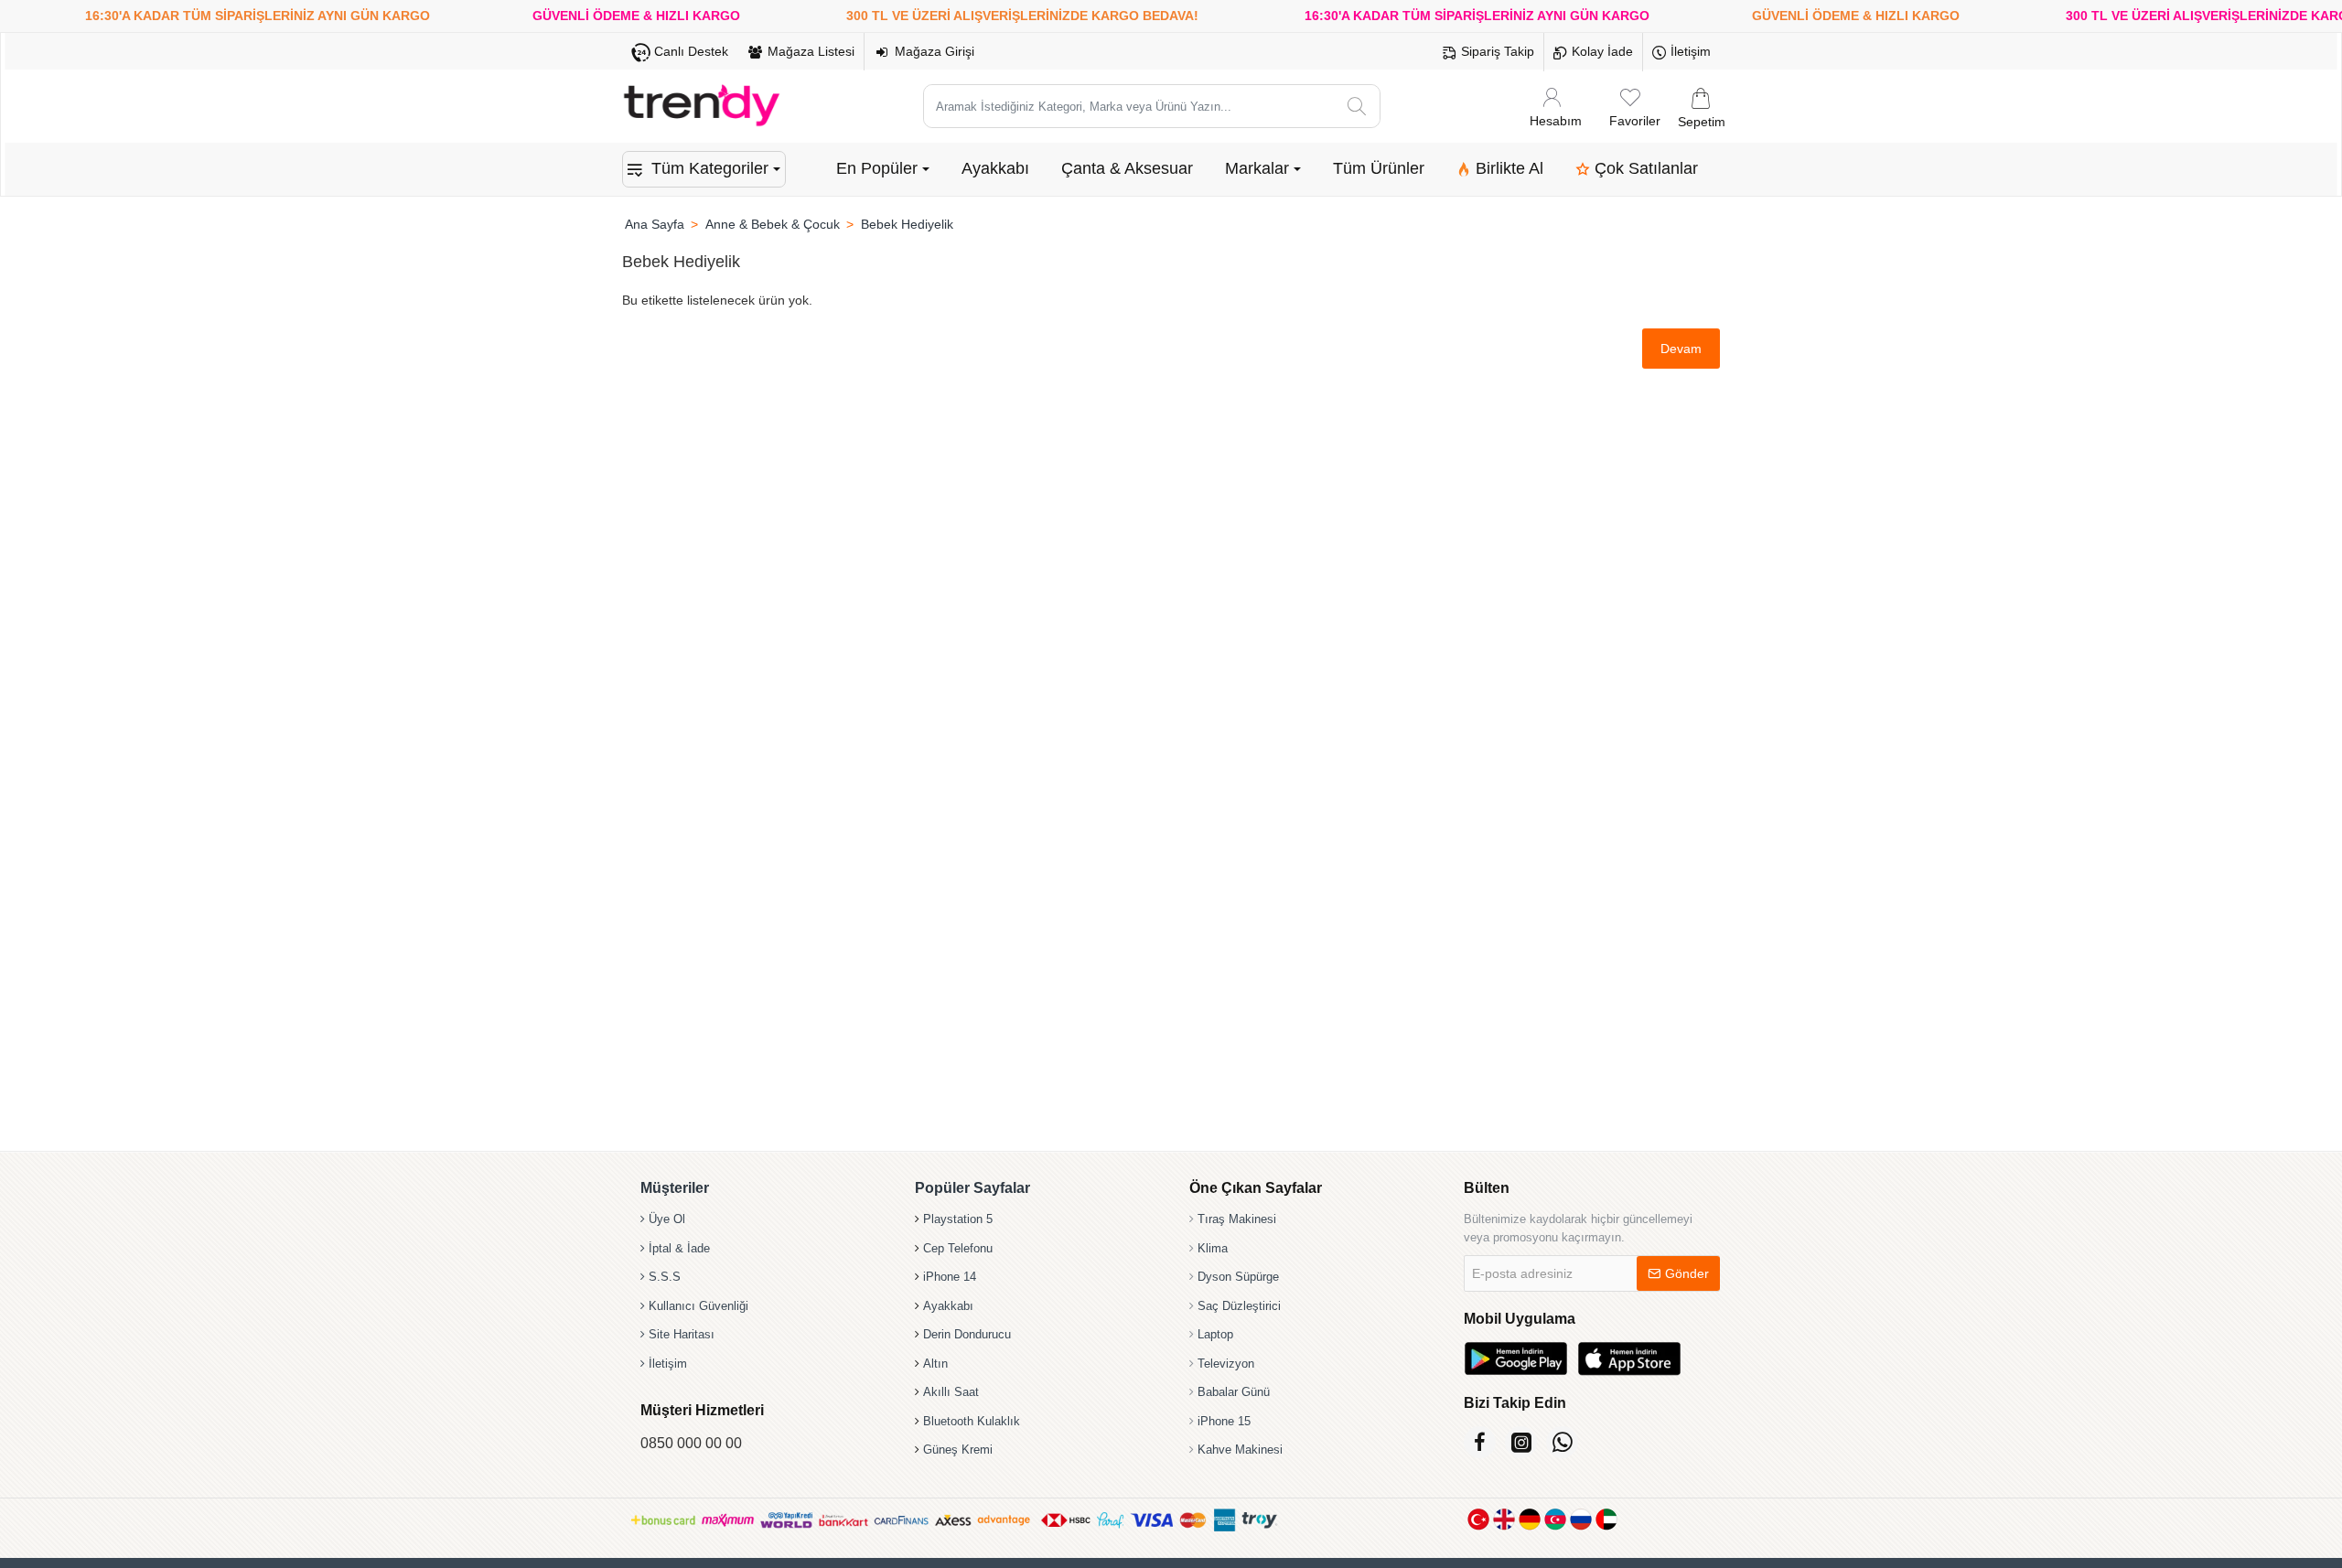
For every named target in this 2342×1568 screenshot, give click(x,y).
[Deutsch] (1530, 1519)
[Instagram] (1521, 1442)
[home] (654, 224)
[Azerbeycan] (1555, 1519)
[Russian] (1581, 1519)
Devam (1681, 349)
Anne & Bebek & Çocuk (773, 224)
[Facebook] (1480, 1442)
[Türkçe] (1478, 1519)
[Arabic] (1606, 1519)
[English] (1504, 1519)
